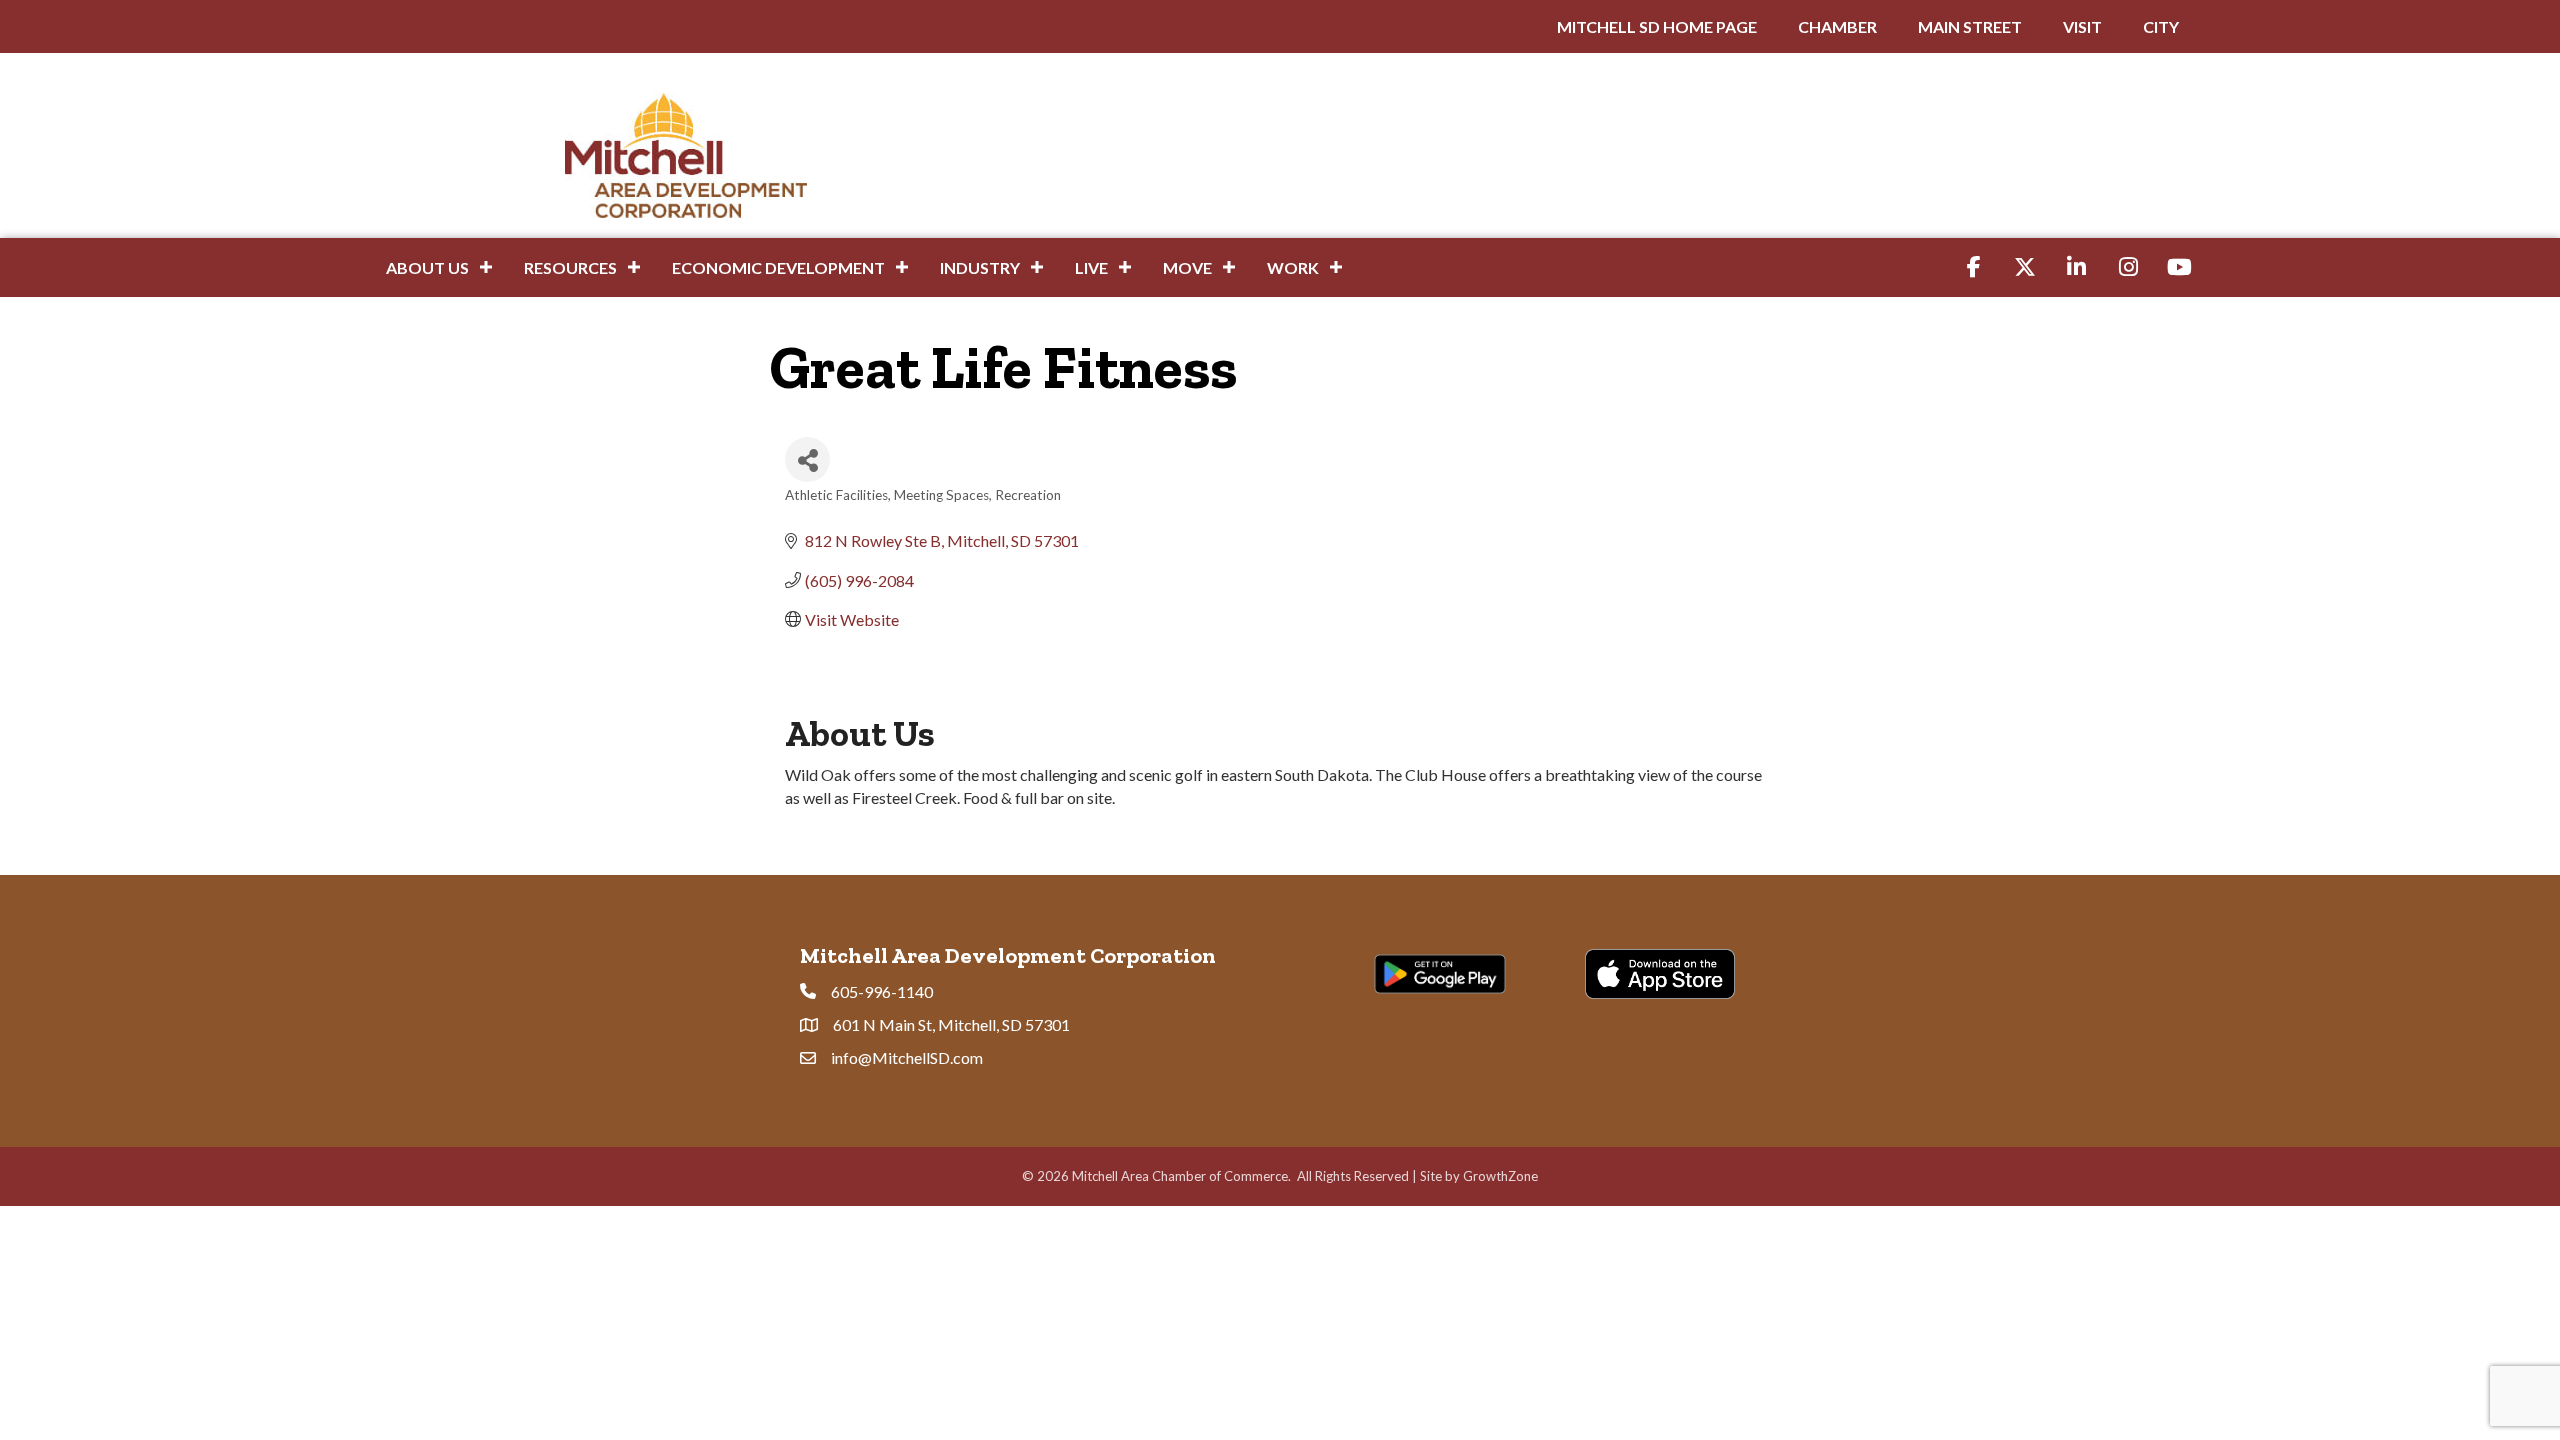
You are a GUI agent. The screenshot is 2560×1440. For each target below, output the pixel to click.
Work (1293, 267)
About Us (427, 267)
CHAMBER (1837, 26)
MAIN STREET (1970, 26)
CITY (2161, 26)
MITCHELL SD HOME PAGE (1657, 26)
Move (1187, 267)
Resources (570, 267)
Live (1091, 267)
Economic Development (778, 267)
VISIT (2082, 26)
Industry (980, 267)
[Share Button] (807, 459)
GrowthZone (1500, 1176)
